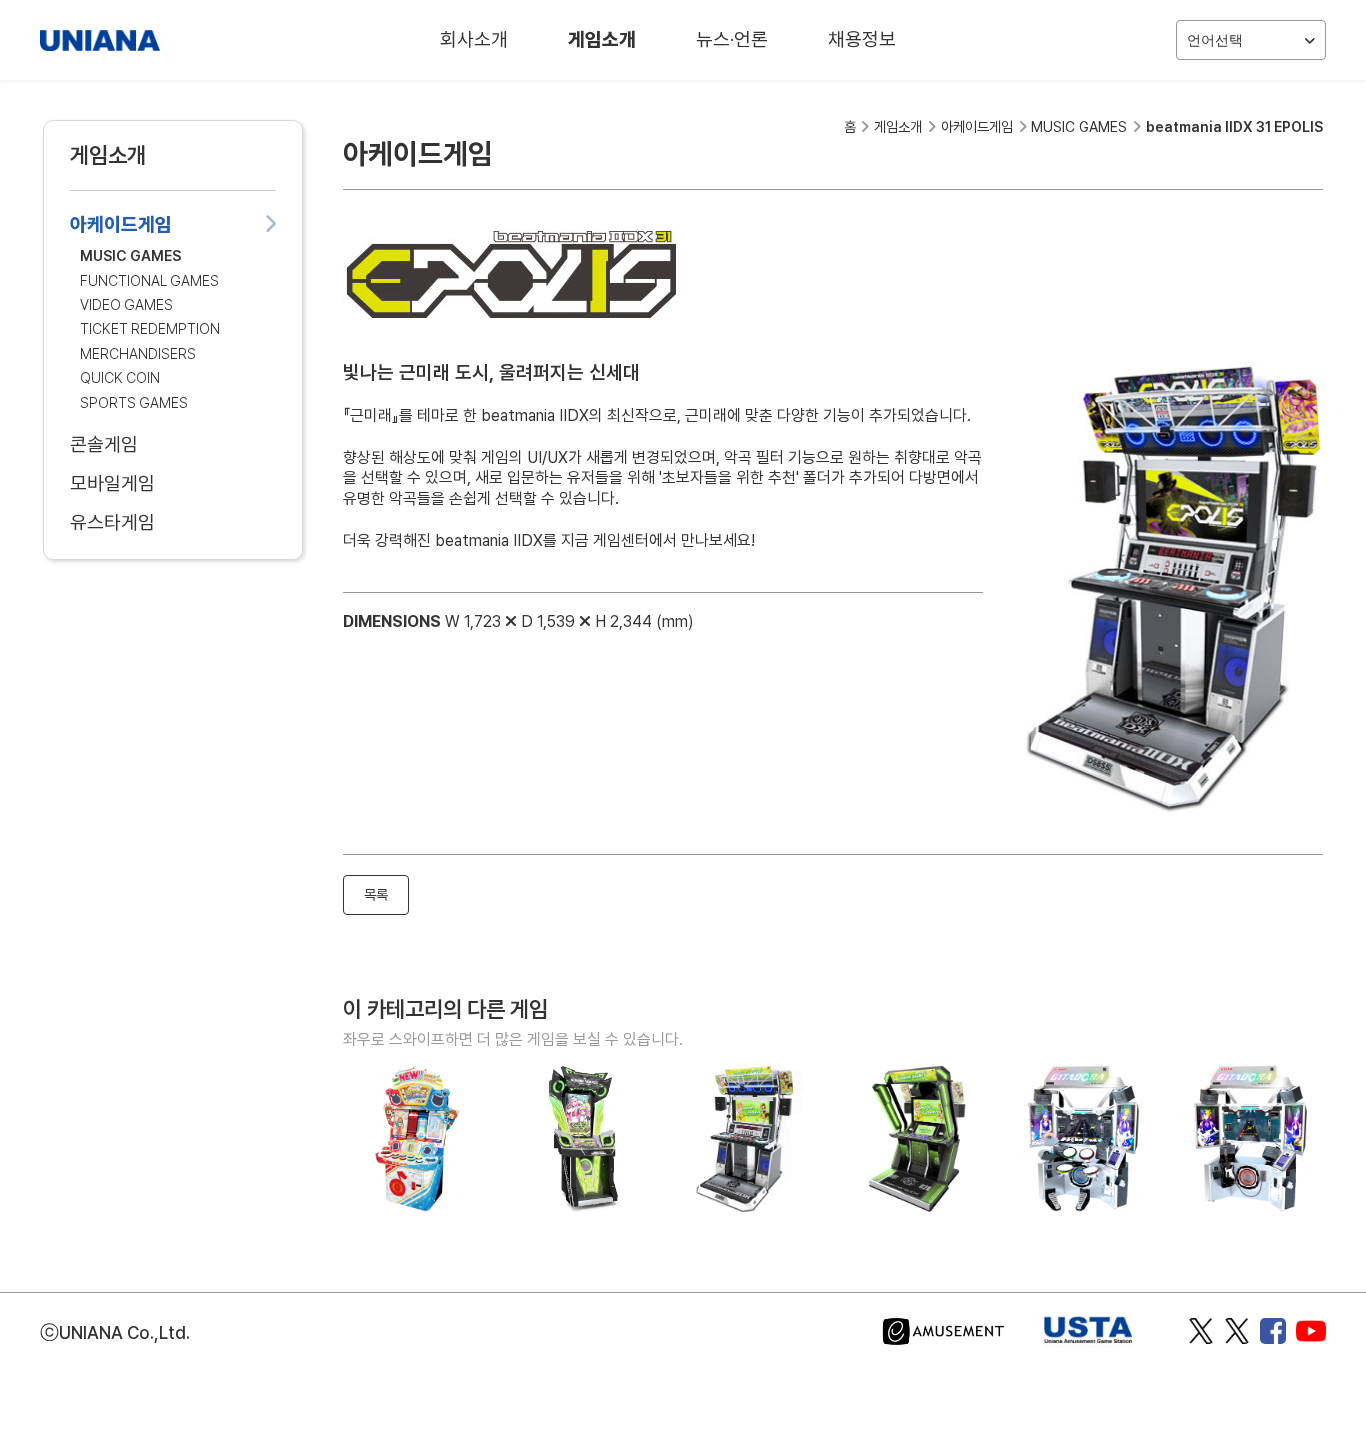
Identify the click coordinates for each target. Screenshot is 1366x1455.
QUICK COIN (120, 377)
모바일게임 (112, 483)
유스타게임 (112, 522)
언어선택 (1215, 40)
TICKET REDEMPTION (150, 328)
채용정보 (862, 39)
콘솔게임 (104, 444)
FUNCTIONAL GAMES (149, 280)
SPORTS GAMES (134, 402)
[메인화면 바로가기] (100, 40)
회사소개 (474, 39)
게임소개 (602, 39)
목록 (376, 894)
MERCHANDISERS (138, 353)
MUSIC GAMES (130, 255)
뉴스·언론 (732, 39)
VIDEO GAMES (126, 304)
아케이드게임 (121, 224)
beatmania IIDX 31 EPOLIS (1234, 126)
